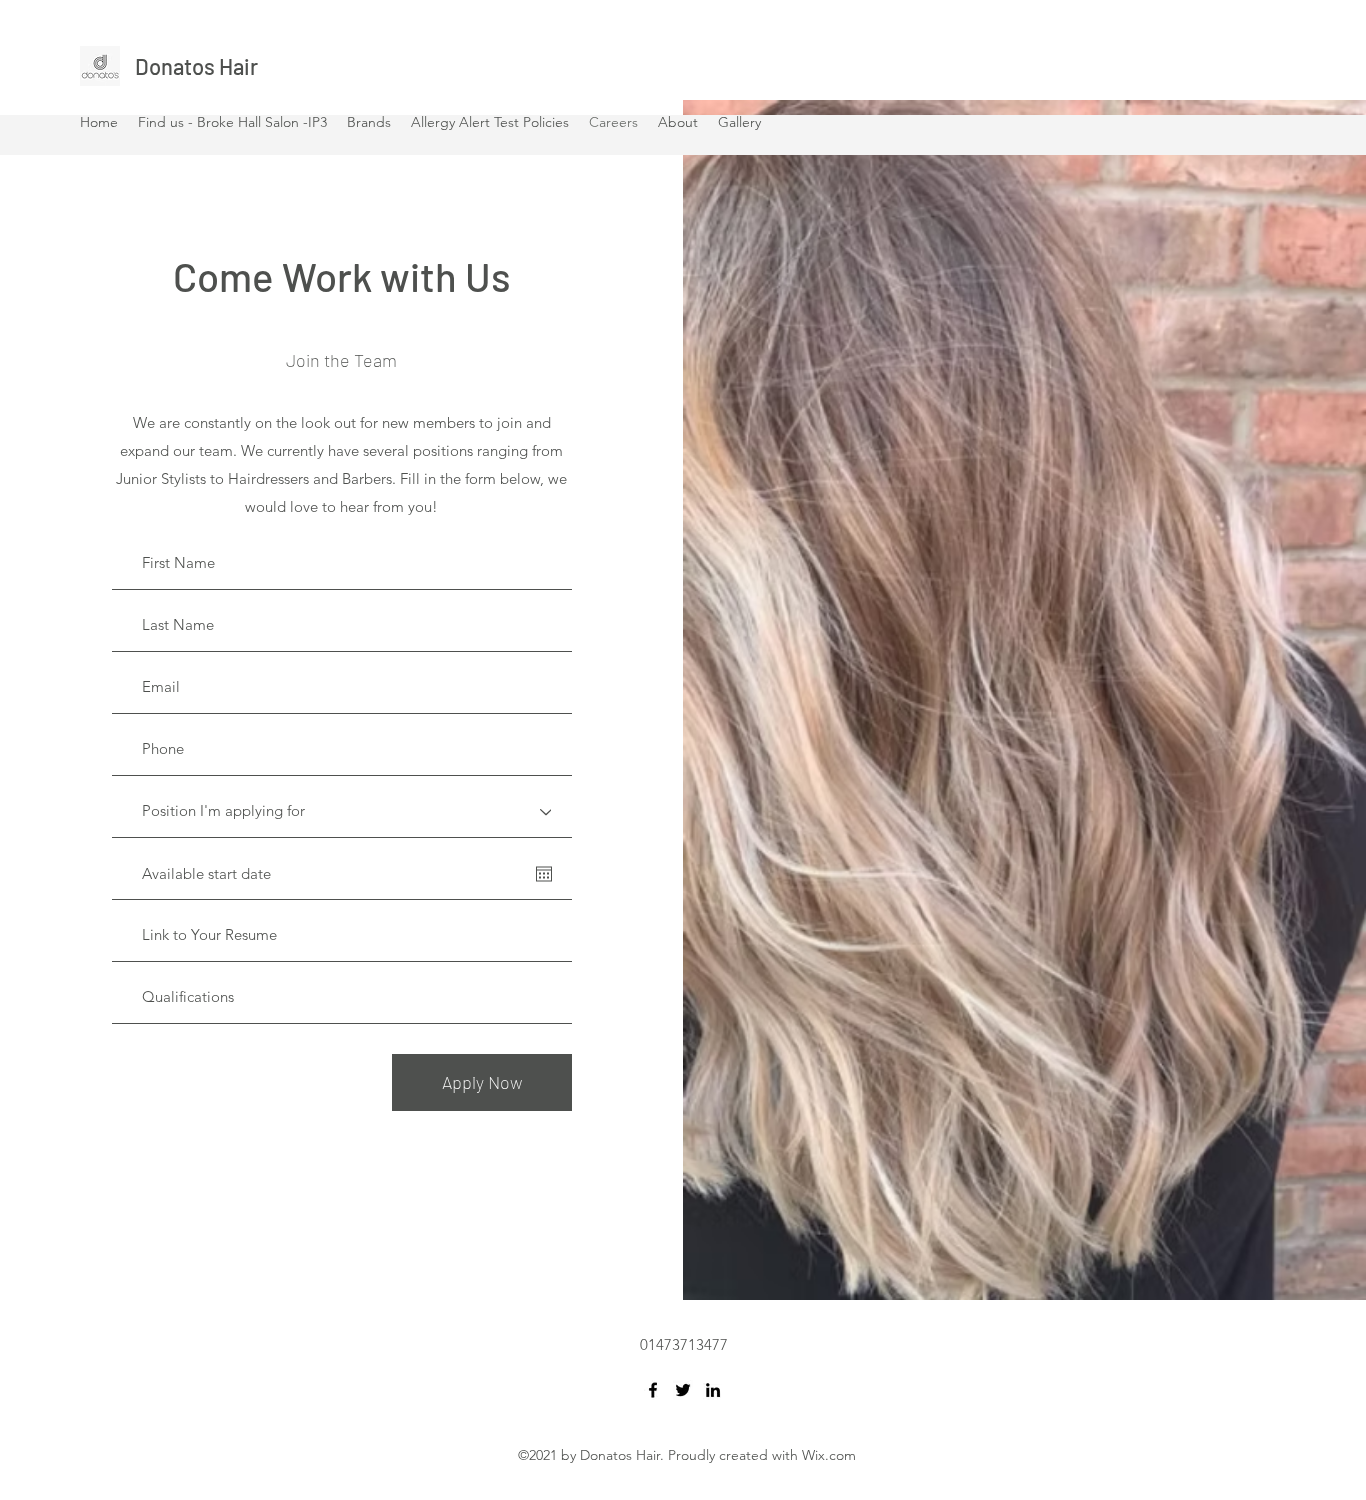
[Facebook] (653, 1390)
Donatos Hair (196, 66)
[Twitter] (683, 1390)
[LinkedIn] (713, 1390)
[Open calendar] (544, 874)
